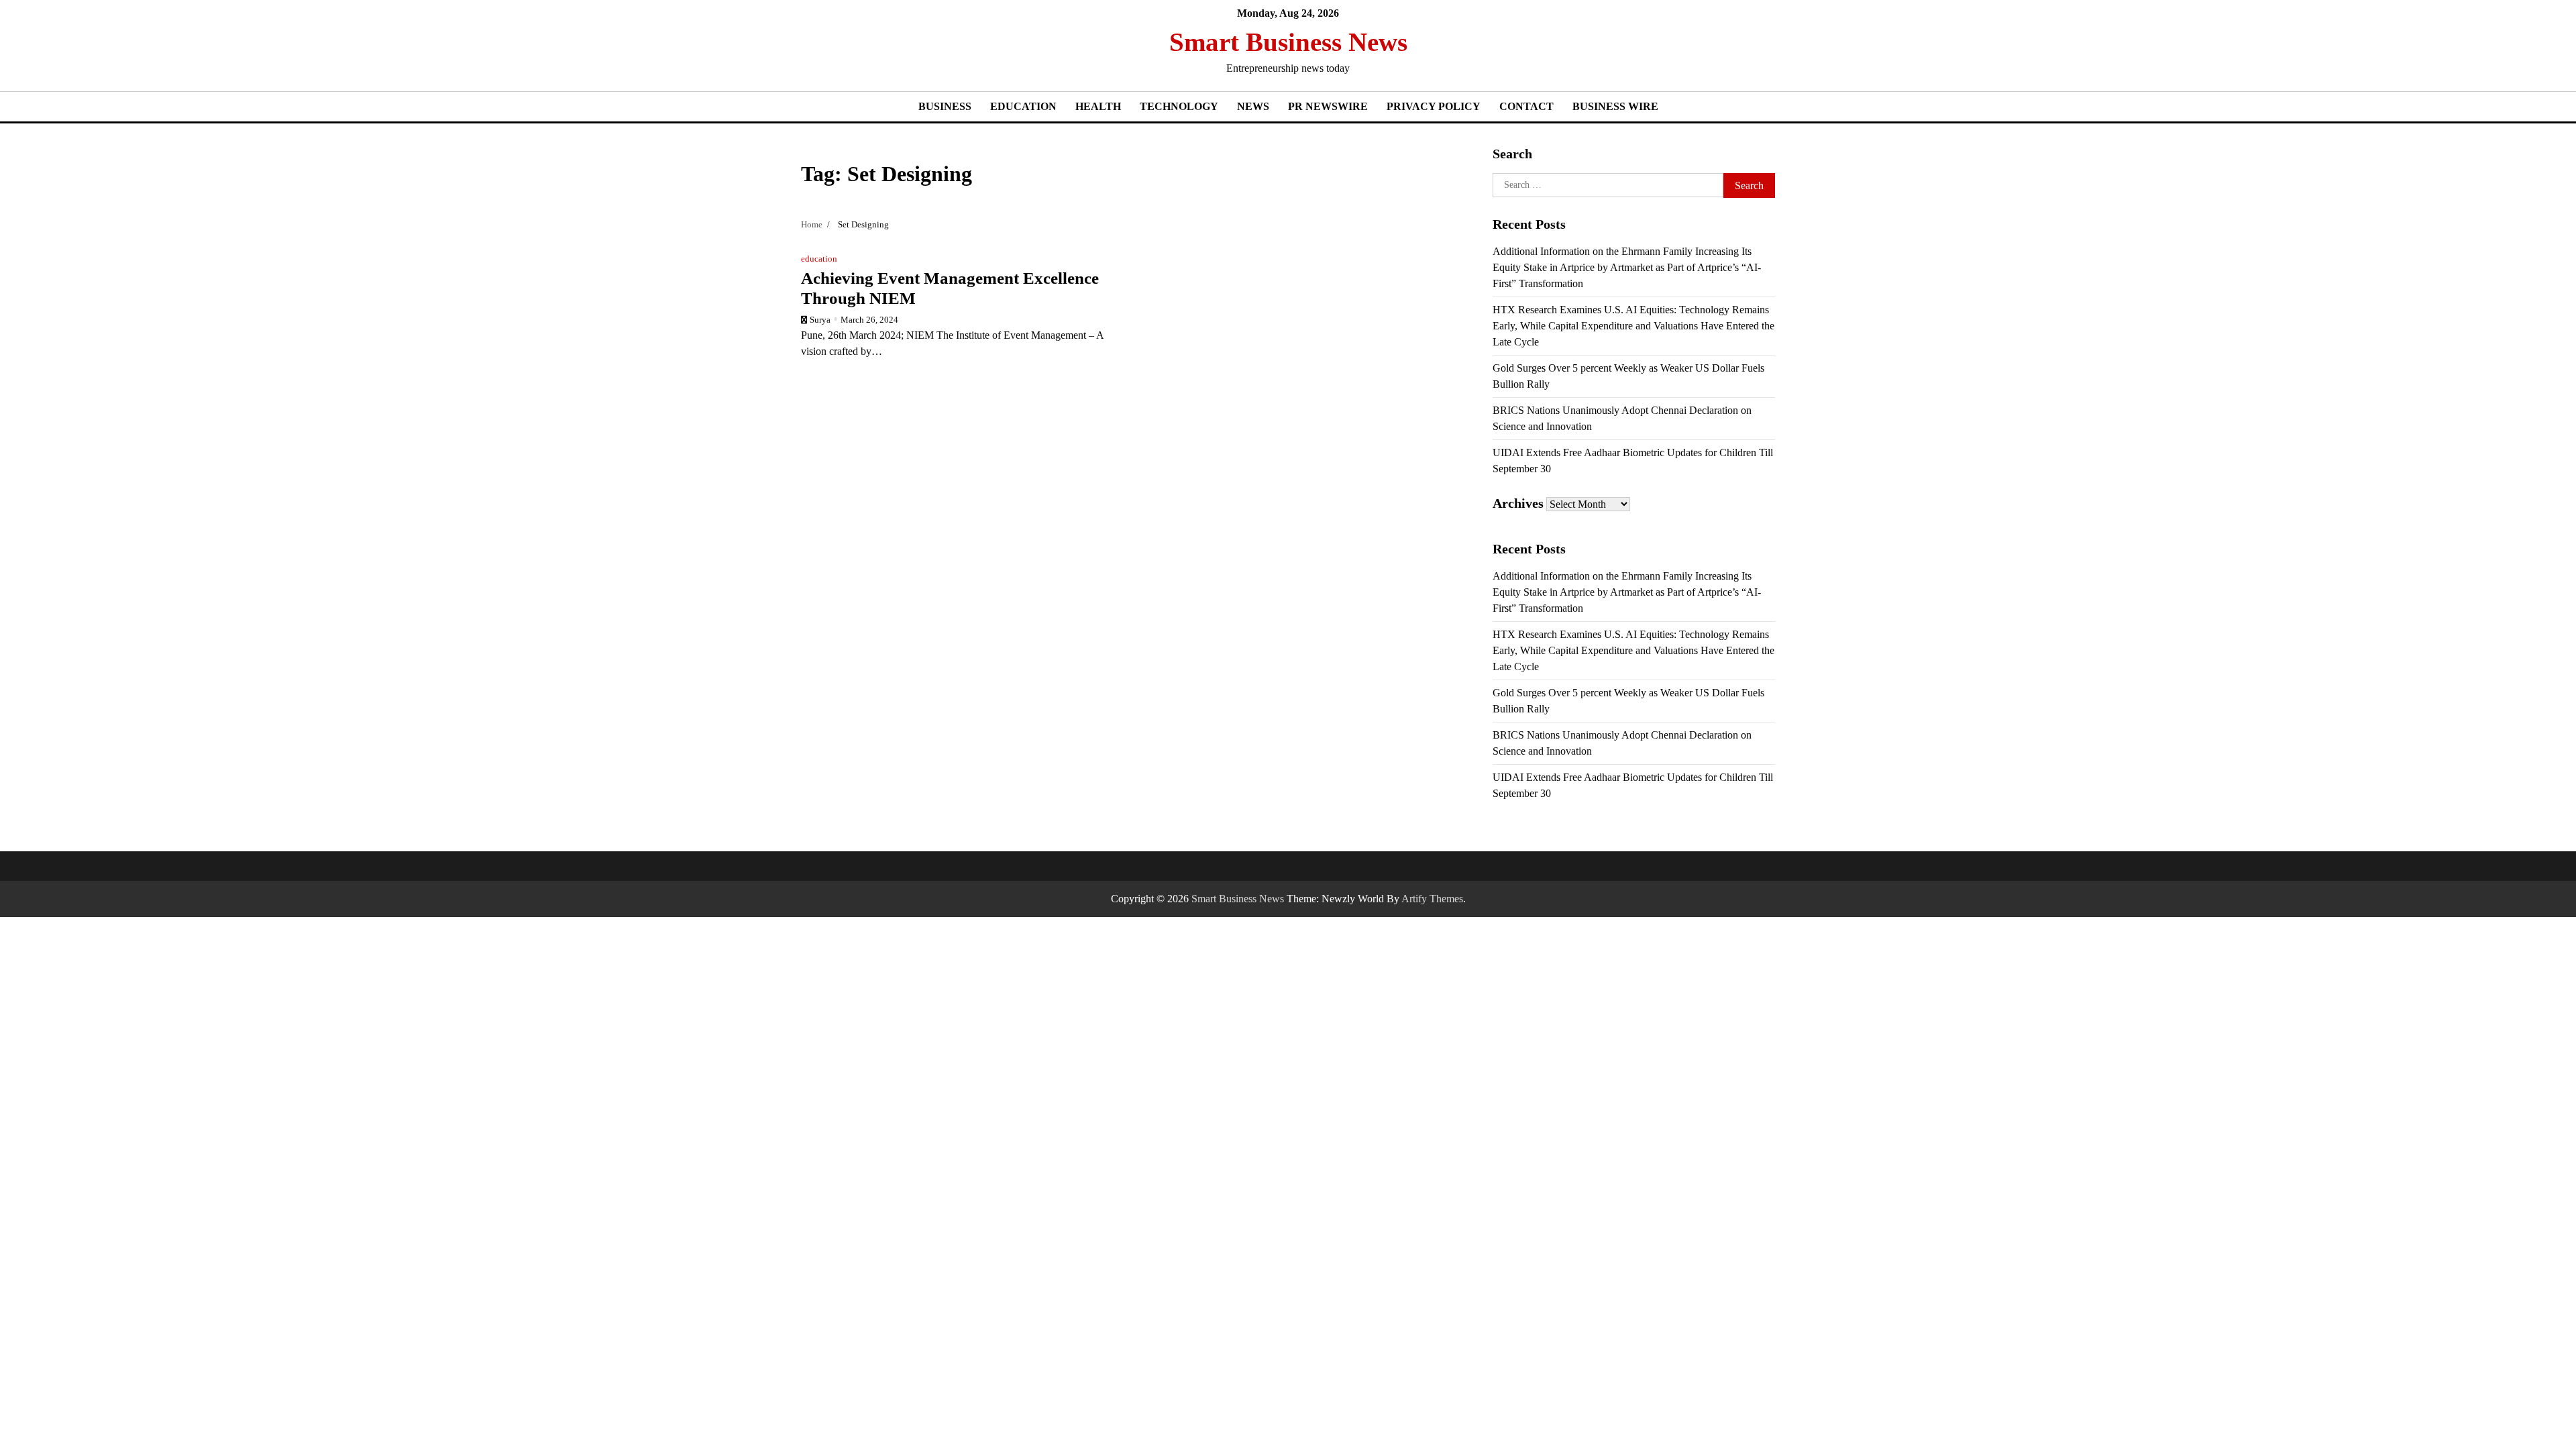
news (1253, 106)
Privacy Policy (1434, 106)
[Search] (1765, 52)
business (945, 106)
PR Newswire (1328, 106)
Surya (820, 320)
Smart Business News (1288, 42)
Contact (1526, 106)
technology (1179, 106)
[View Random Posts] (1738, 52)
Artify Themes (1432, 899)
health (1098, 106)
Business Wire (1615, 106)
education (1023, 106)
